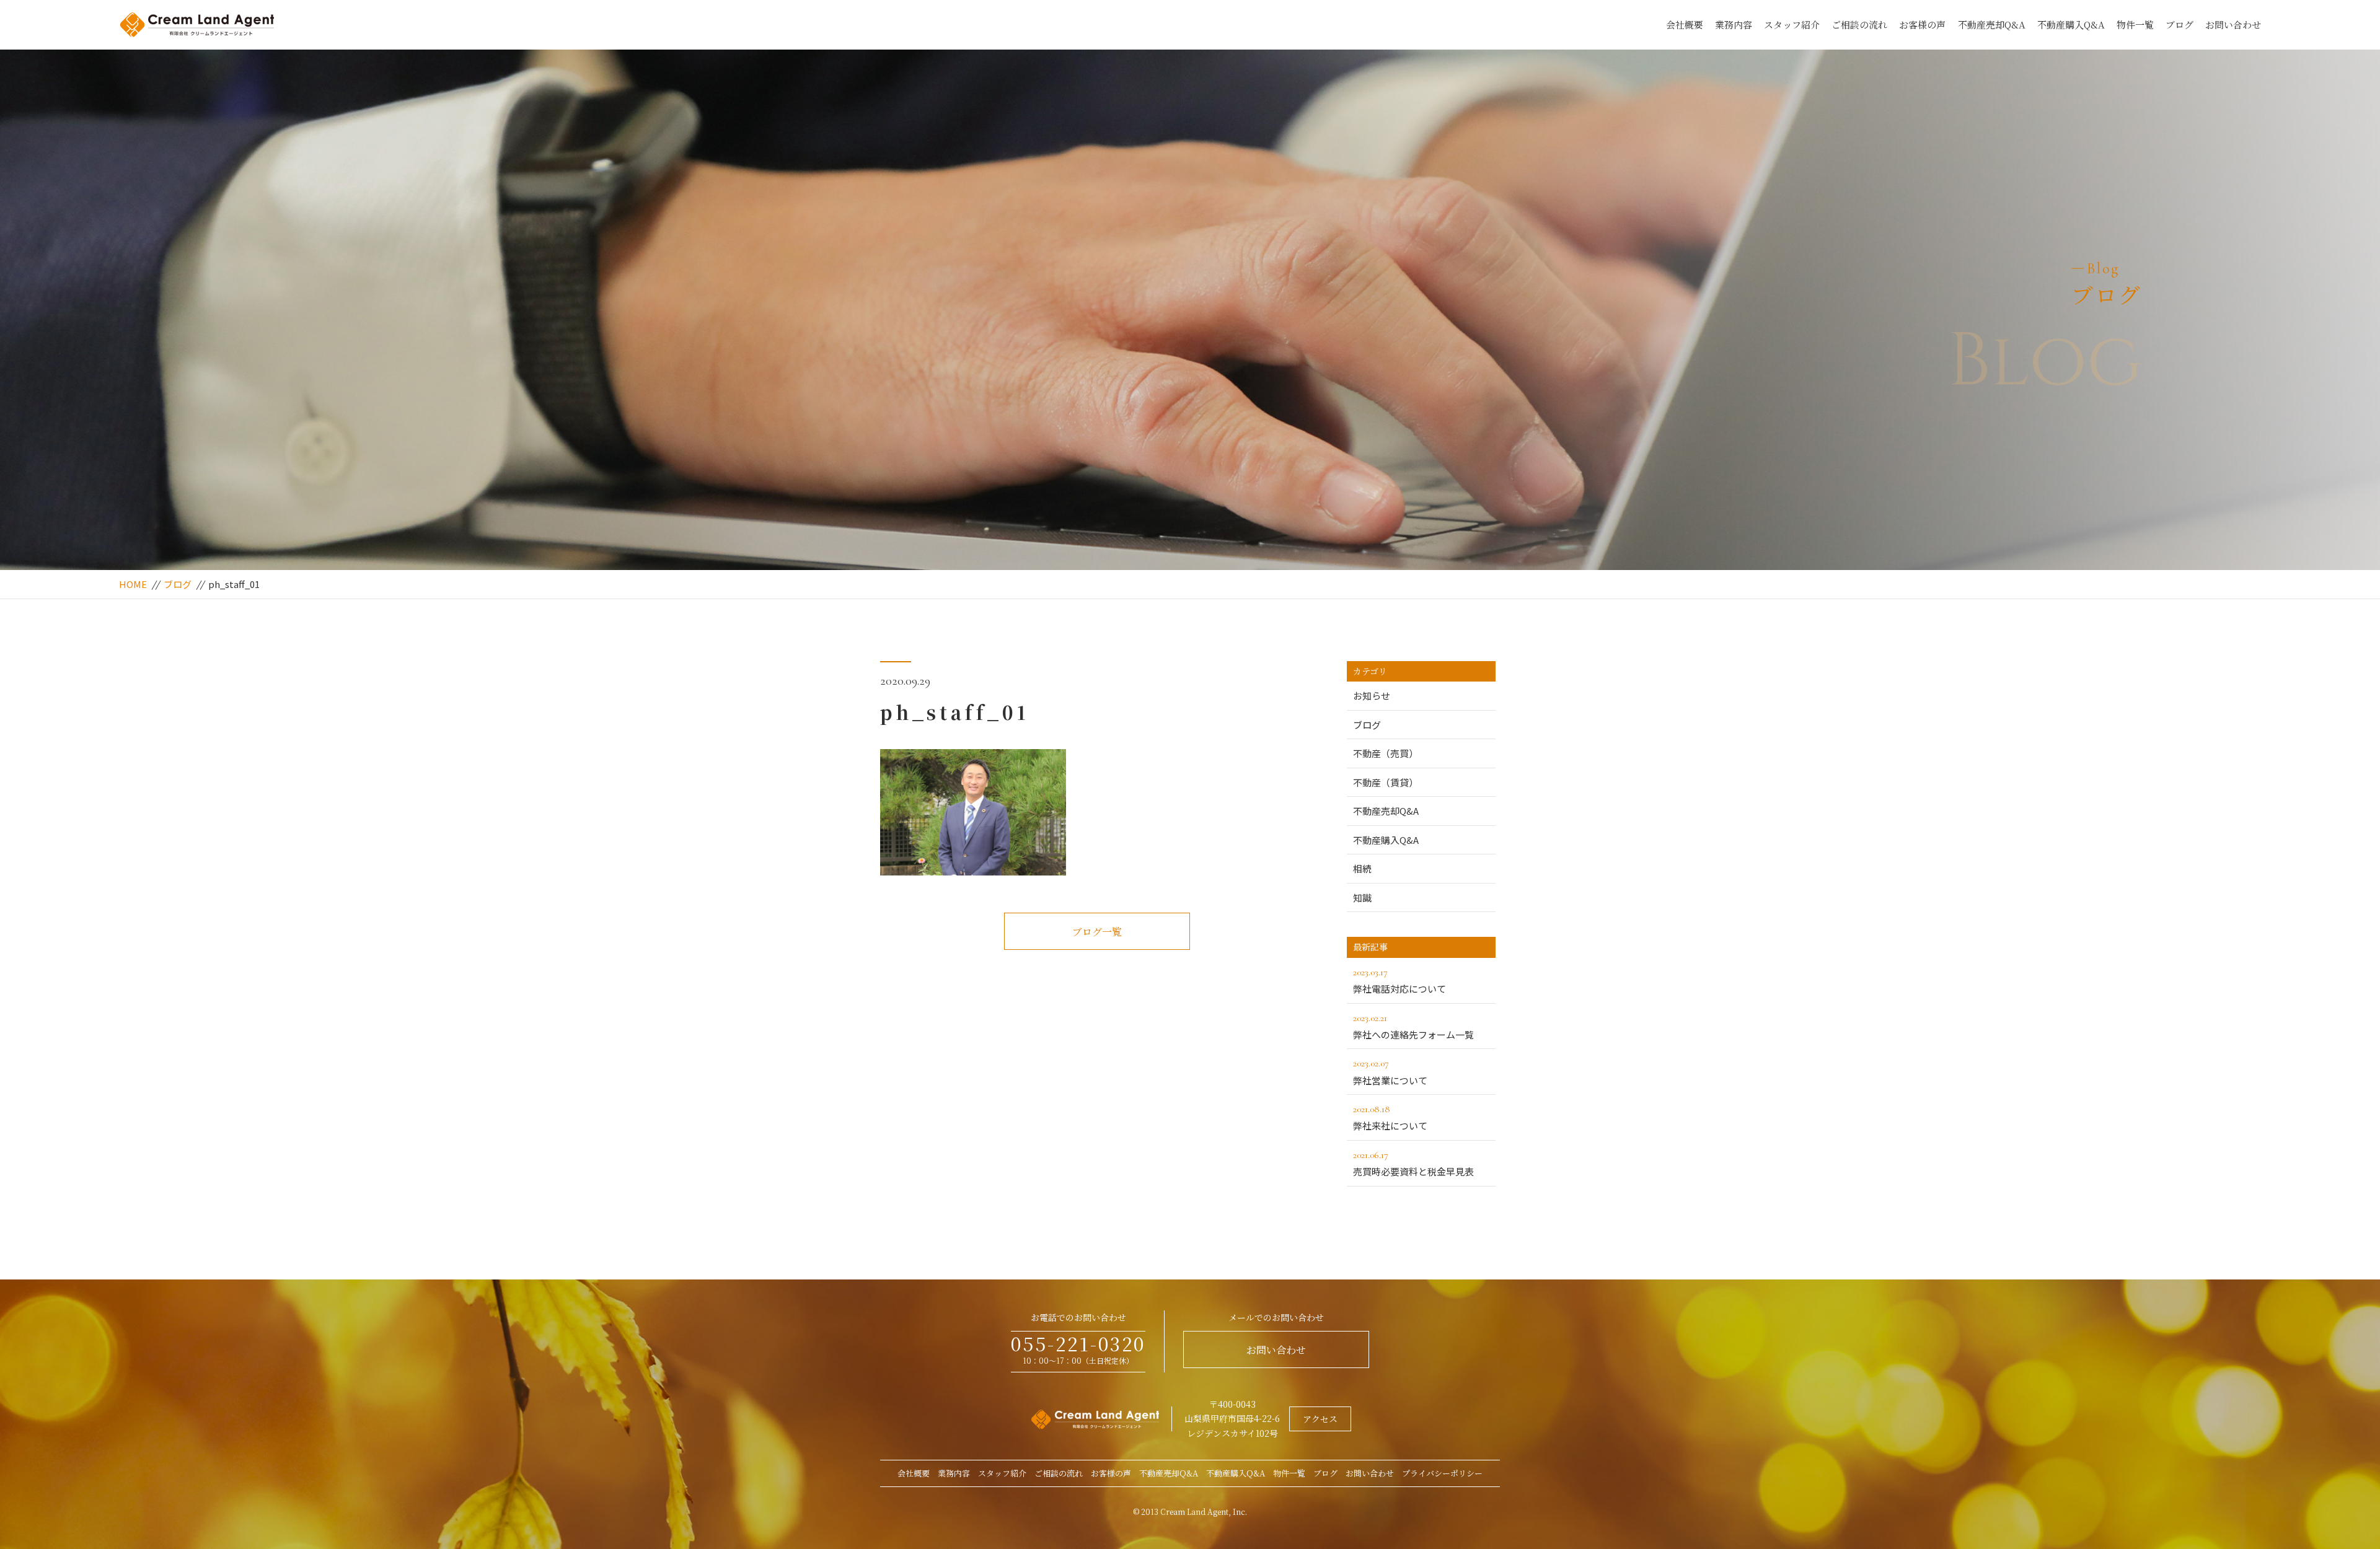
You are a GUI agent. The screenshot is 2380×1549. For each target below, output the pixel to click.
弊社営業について (1390, 1072)
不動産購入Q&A (2071, 24)
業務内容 (1734, 24)
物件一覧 (2135, 24)
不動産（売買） (1386, 753)
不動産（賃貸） (1386, 782)
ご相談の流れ (1859, 24)
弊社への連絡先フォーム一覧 (1413, 1026)
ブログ (2179, 24)
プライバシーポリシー (1442, 1473)
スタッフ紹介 (1792, 24)
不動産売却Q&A (1992, 24)
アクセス (1320, 1419)
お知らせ (1372, 696)
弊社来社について (1390, 1117)
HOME (133, 584)
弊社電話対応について (1399, 981)
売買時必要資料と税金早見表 (1413, 1163)
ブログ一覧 (1097, 932)
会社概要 (1685, 24)
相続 (1362, 868)
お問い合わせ (2233, 24)
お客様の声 (1922, 24)
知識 (1362, 897)
